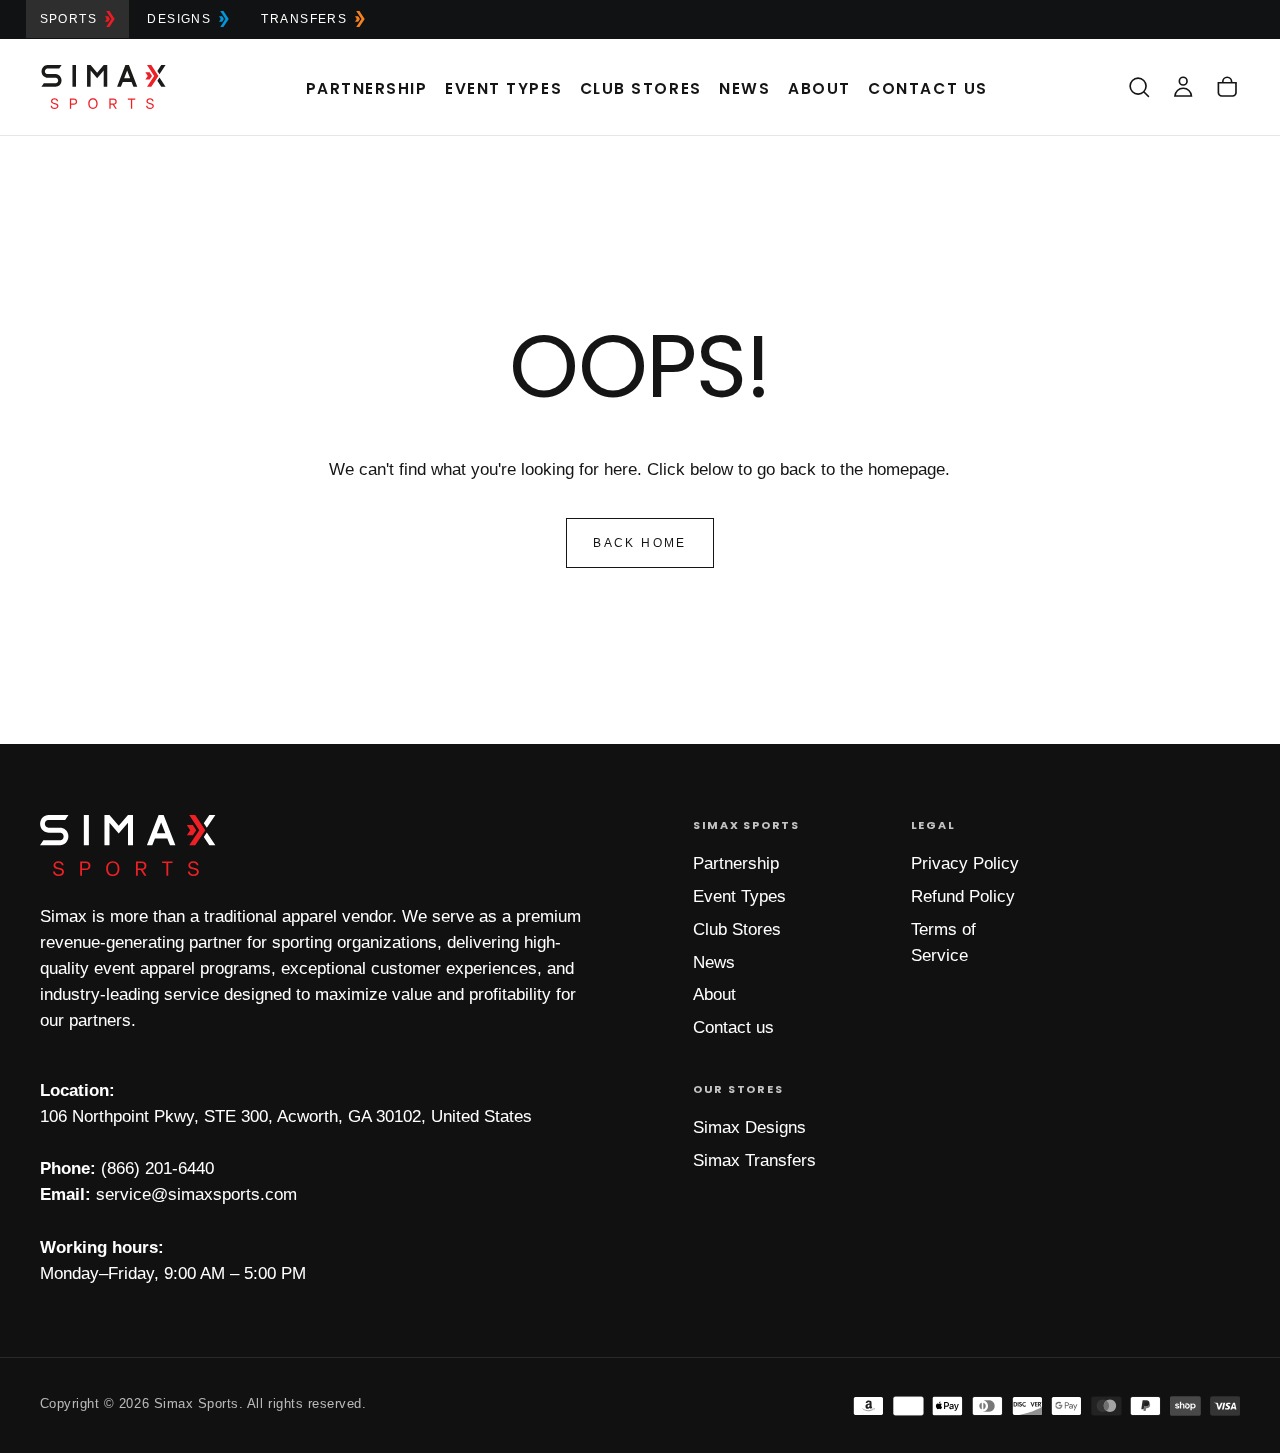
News (744, 88)
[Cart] (1227, 86)
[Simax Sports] (128, 845)
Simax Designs (749, 1127)
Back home (640, 543)
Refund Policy (963, 896)
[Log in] (1183, 86)
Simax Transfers (754, 1160)
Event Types (503, 88)
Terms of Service (943, 942)
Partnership (367, 88)
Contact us (733, 1027)
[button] (1139, 86)
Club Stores (641, 88)
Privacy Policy (965, 863)
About (819, 88)
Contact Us (927, 88)
